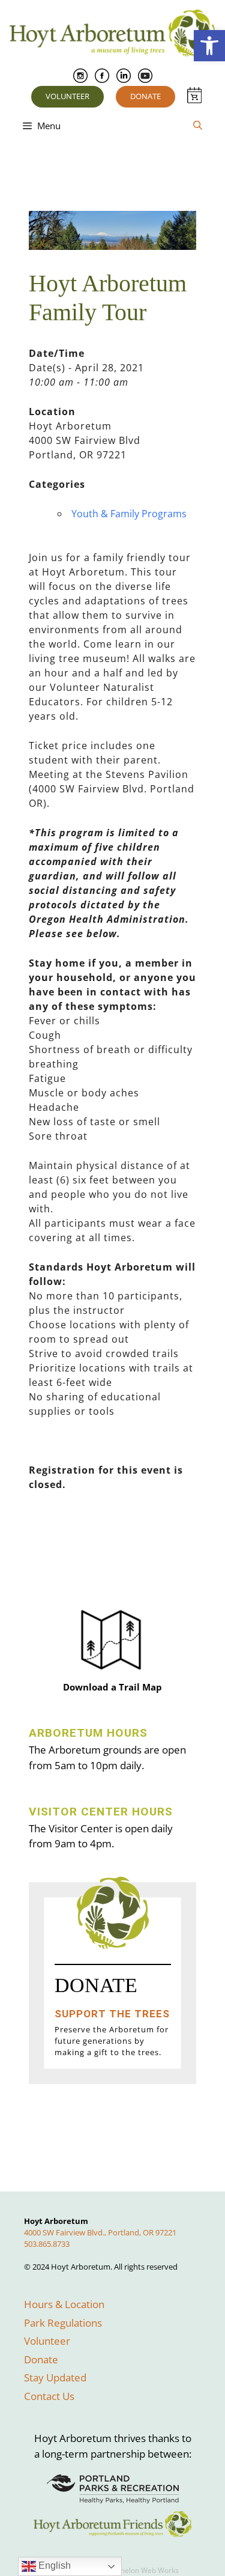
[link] (209, 46)
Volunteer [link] (67, 96)
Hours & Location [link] (64, 2304)
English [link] (53, 2565)
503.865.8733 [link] (47, 2244)
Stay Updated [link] (55, 2377)
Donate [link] (145, 96)
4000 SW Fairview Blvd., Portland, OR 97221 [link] (100, 2232)
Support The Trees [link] (112, 2014)
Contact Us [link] (49, 2396)
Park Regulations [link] (63, 2323)
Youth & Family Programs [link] (129, 514)
